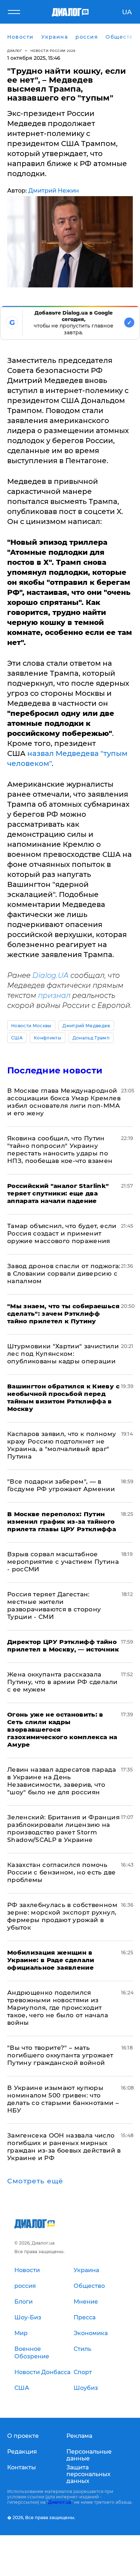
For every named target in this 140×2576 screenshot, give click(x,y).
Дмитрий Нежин (54, 191)
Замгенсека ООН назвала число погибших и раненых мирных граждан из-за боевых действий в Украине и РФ (64, 2147)
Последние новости (55, 1070)
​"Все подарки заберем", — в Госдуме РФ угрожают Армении (61, 1485)
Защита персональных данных (88, 2474)
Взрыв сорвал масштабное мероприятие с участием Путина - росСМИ (63, 1562)
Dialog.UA (50, 975)
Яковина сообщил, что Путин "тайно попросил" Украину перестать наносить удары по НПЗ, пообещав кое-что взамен (60, 1149)
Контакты (22, 2467)
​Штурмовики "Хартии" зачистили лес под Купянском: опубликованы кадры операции (63, 1354)
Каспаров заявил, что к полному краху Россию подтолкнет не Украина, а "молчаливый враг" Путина (62, 1445)
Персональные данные (89, 2455)
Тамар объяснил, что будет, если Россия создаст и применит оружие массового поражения (62, 1233)
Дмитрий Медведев (86, 1026)
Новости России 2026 (53, 51)
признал (54, 995)
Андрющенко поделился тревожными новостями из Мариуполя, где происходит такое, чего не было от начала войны (58, 2008)
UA (127, 12)
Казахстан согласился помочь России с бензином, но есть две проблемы (61, 1872)
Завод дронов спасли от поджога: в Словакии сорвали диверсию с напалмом (64, 1274)
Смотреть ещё (35, 2181)
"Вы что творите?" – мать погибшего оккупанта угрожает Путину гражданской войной (60, 2055)
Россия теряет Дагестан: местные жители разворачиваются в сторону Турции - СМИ (54, 1605)
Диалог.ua (60, 2502)
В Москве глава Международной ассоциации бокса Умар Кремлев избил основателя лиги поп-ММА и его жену (64, 1102)
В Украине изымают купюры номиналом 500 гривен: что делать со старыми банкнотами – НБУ (63, 2099)
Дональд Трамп (91, 1038)
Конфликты (48, 1038)
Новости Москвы (31, 1026)
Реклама (79, 2436)
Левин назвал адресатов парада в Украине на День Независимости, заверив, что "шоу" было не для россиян (62, 1781)
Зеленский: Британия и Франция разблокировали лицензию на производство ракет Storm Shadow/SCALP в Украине (63, 1828)
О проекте (23, 2436)
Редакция (22, 2452)
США (17, 1038)
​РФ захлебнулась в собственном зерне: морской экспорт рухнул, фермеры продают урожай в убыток (62, 1916)
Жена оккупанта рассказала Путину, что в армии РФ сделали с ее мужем (62, 1682)
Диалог (15, 51)
